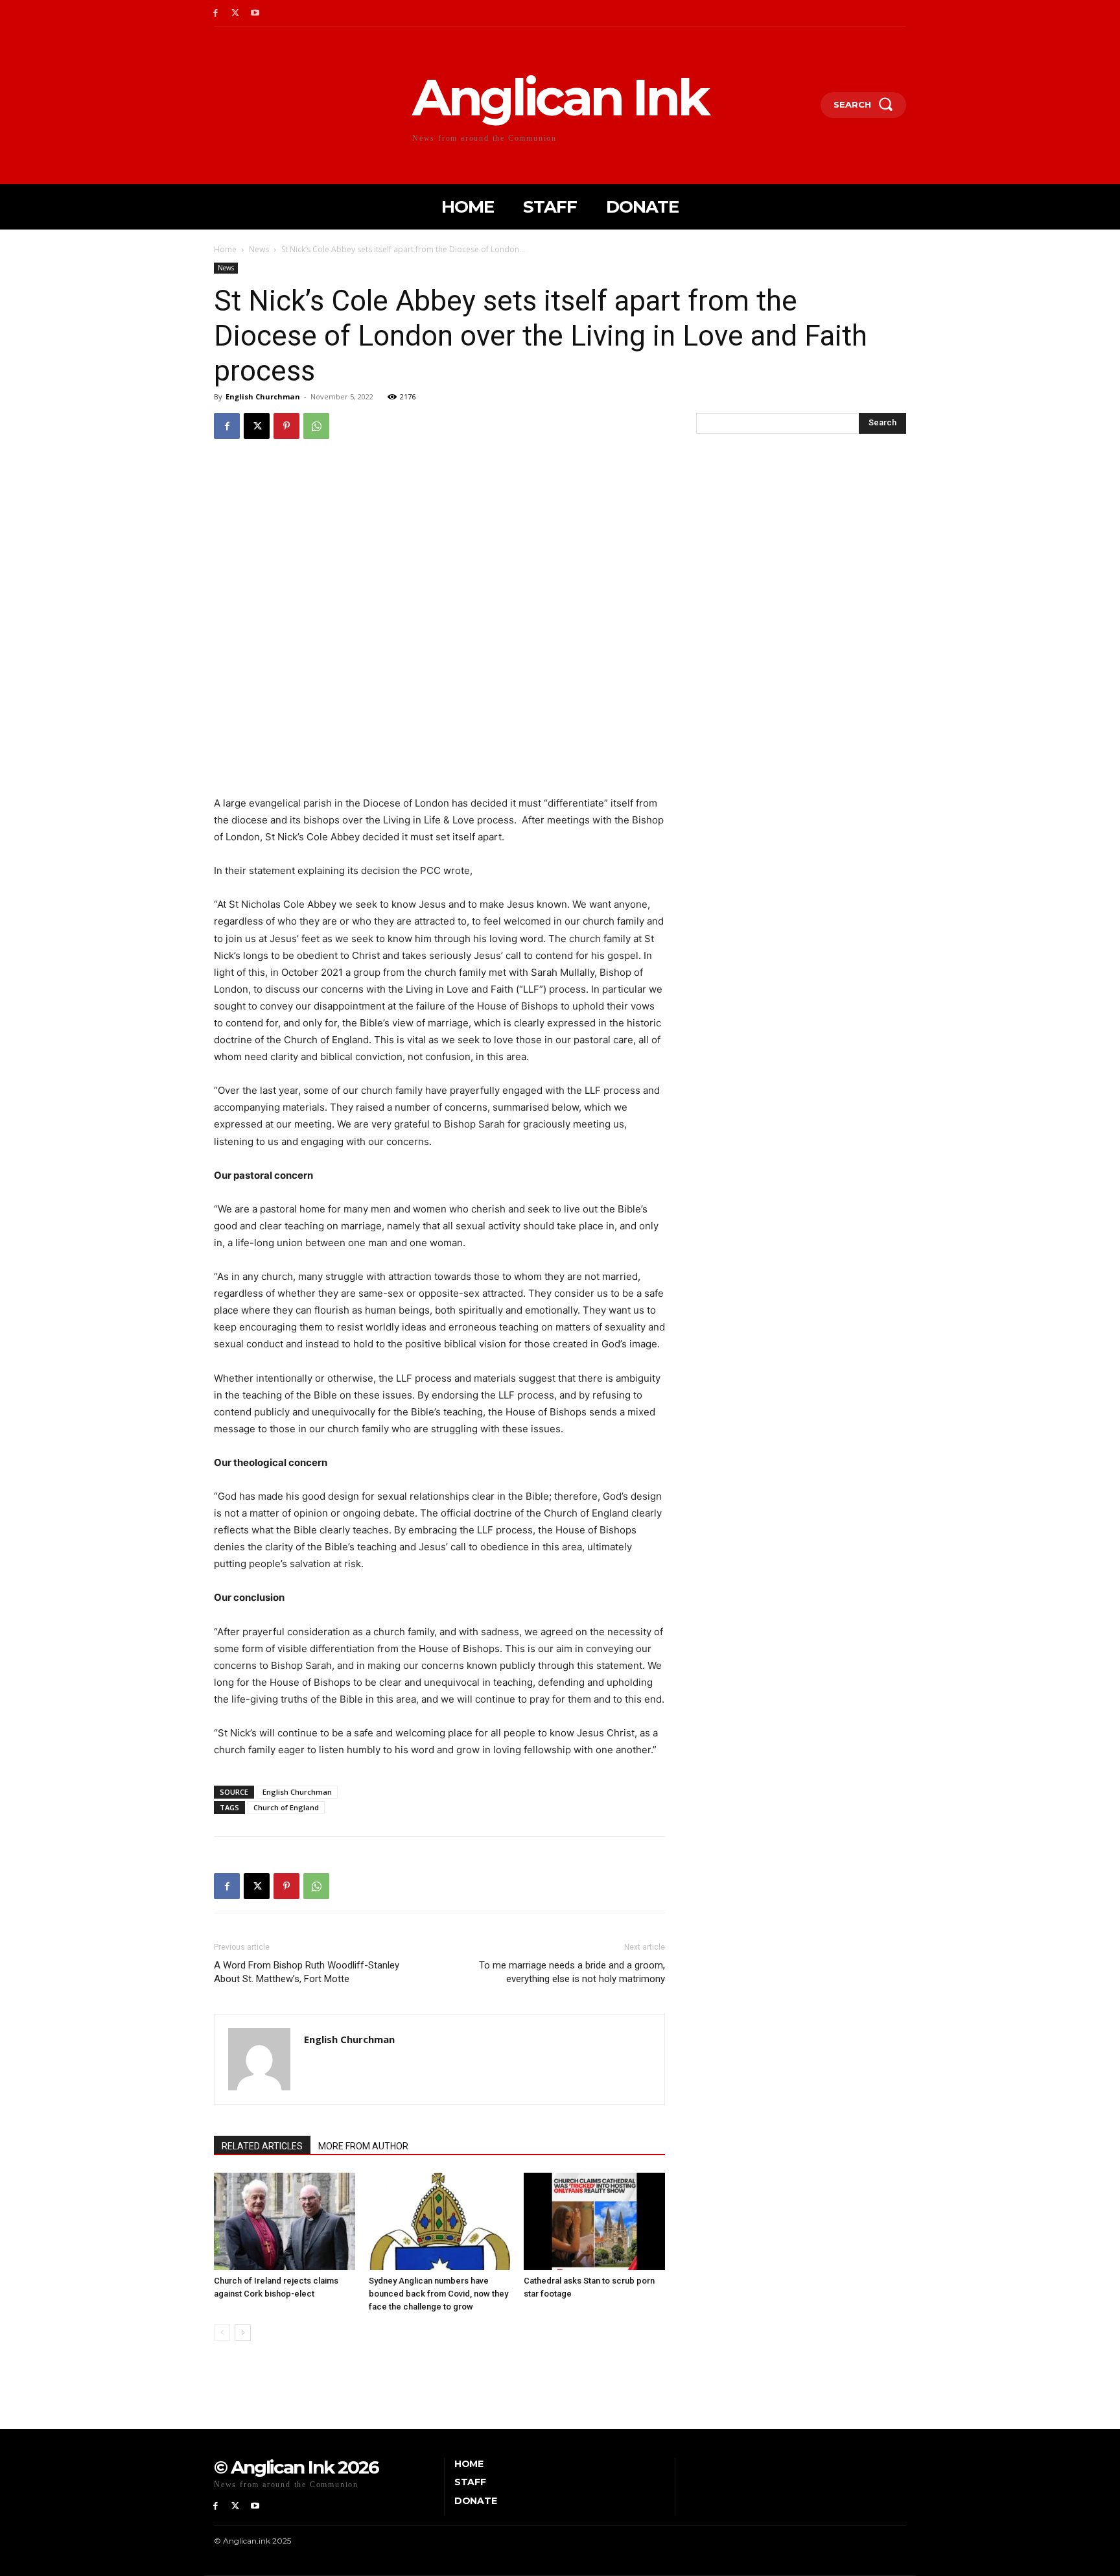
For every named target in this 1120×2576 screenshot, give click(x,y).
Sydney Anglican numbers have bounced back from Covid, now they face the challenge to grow (438, 2294)
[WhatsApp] (316, 426)
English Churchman (263, 396)
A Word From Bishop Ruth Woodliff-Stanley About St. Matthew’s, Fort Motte (307, 1972)
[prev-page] (222, 2333)
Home (225, 249)
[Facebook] (216, 13)
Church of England (286, 1807)
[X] (236, 13)
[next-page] (243, 2333)
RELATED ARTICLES (262, 2146)
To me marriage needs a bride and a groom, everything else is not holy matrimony (572, 1972)
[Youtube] (256, 13)
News (259, 249)
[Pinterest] (286, 426)
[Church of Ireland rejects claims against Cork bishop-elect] (285, 2221)
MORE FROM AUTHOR (363, 2146)
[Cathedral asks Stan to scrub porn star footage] (594, 2221)
